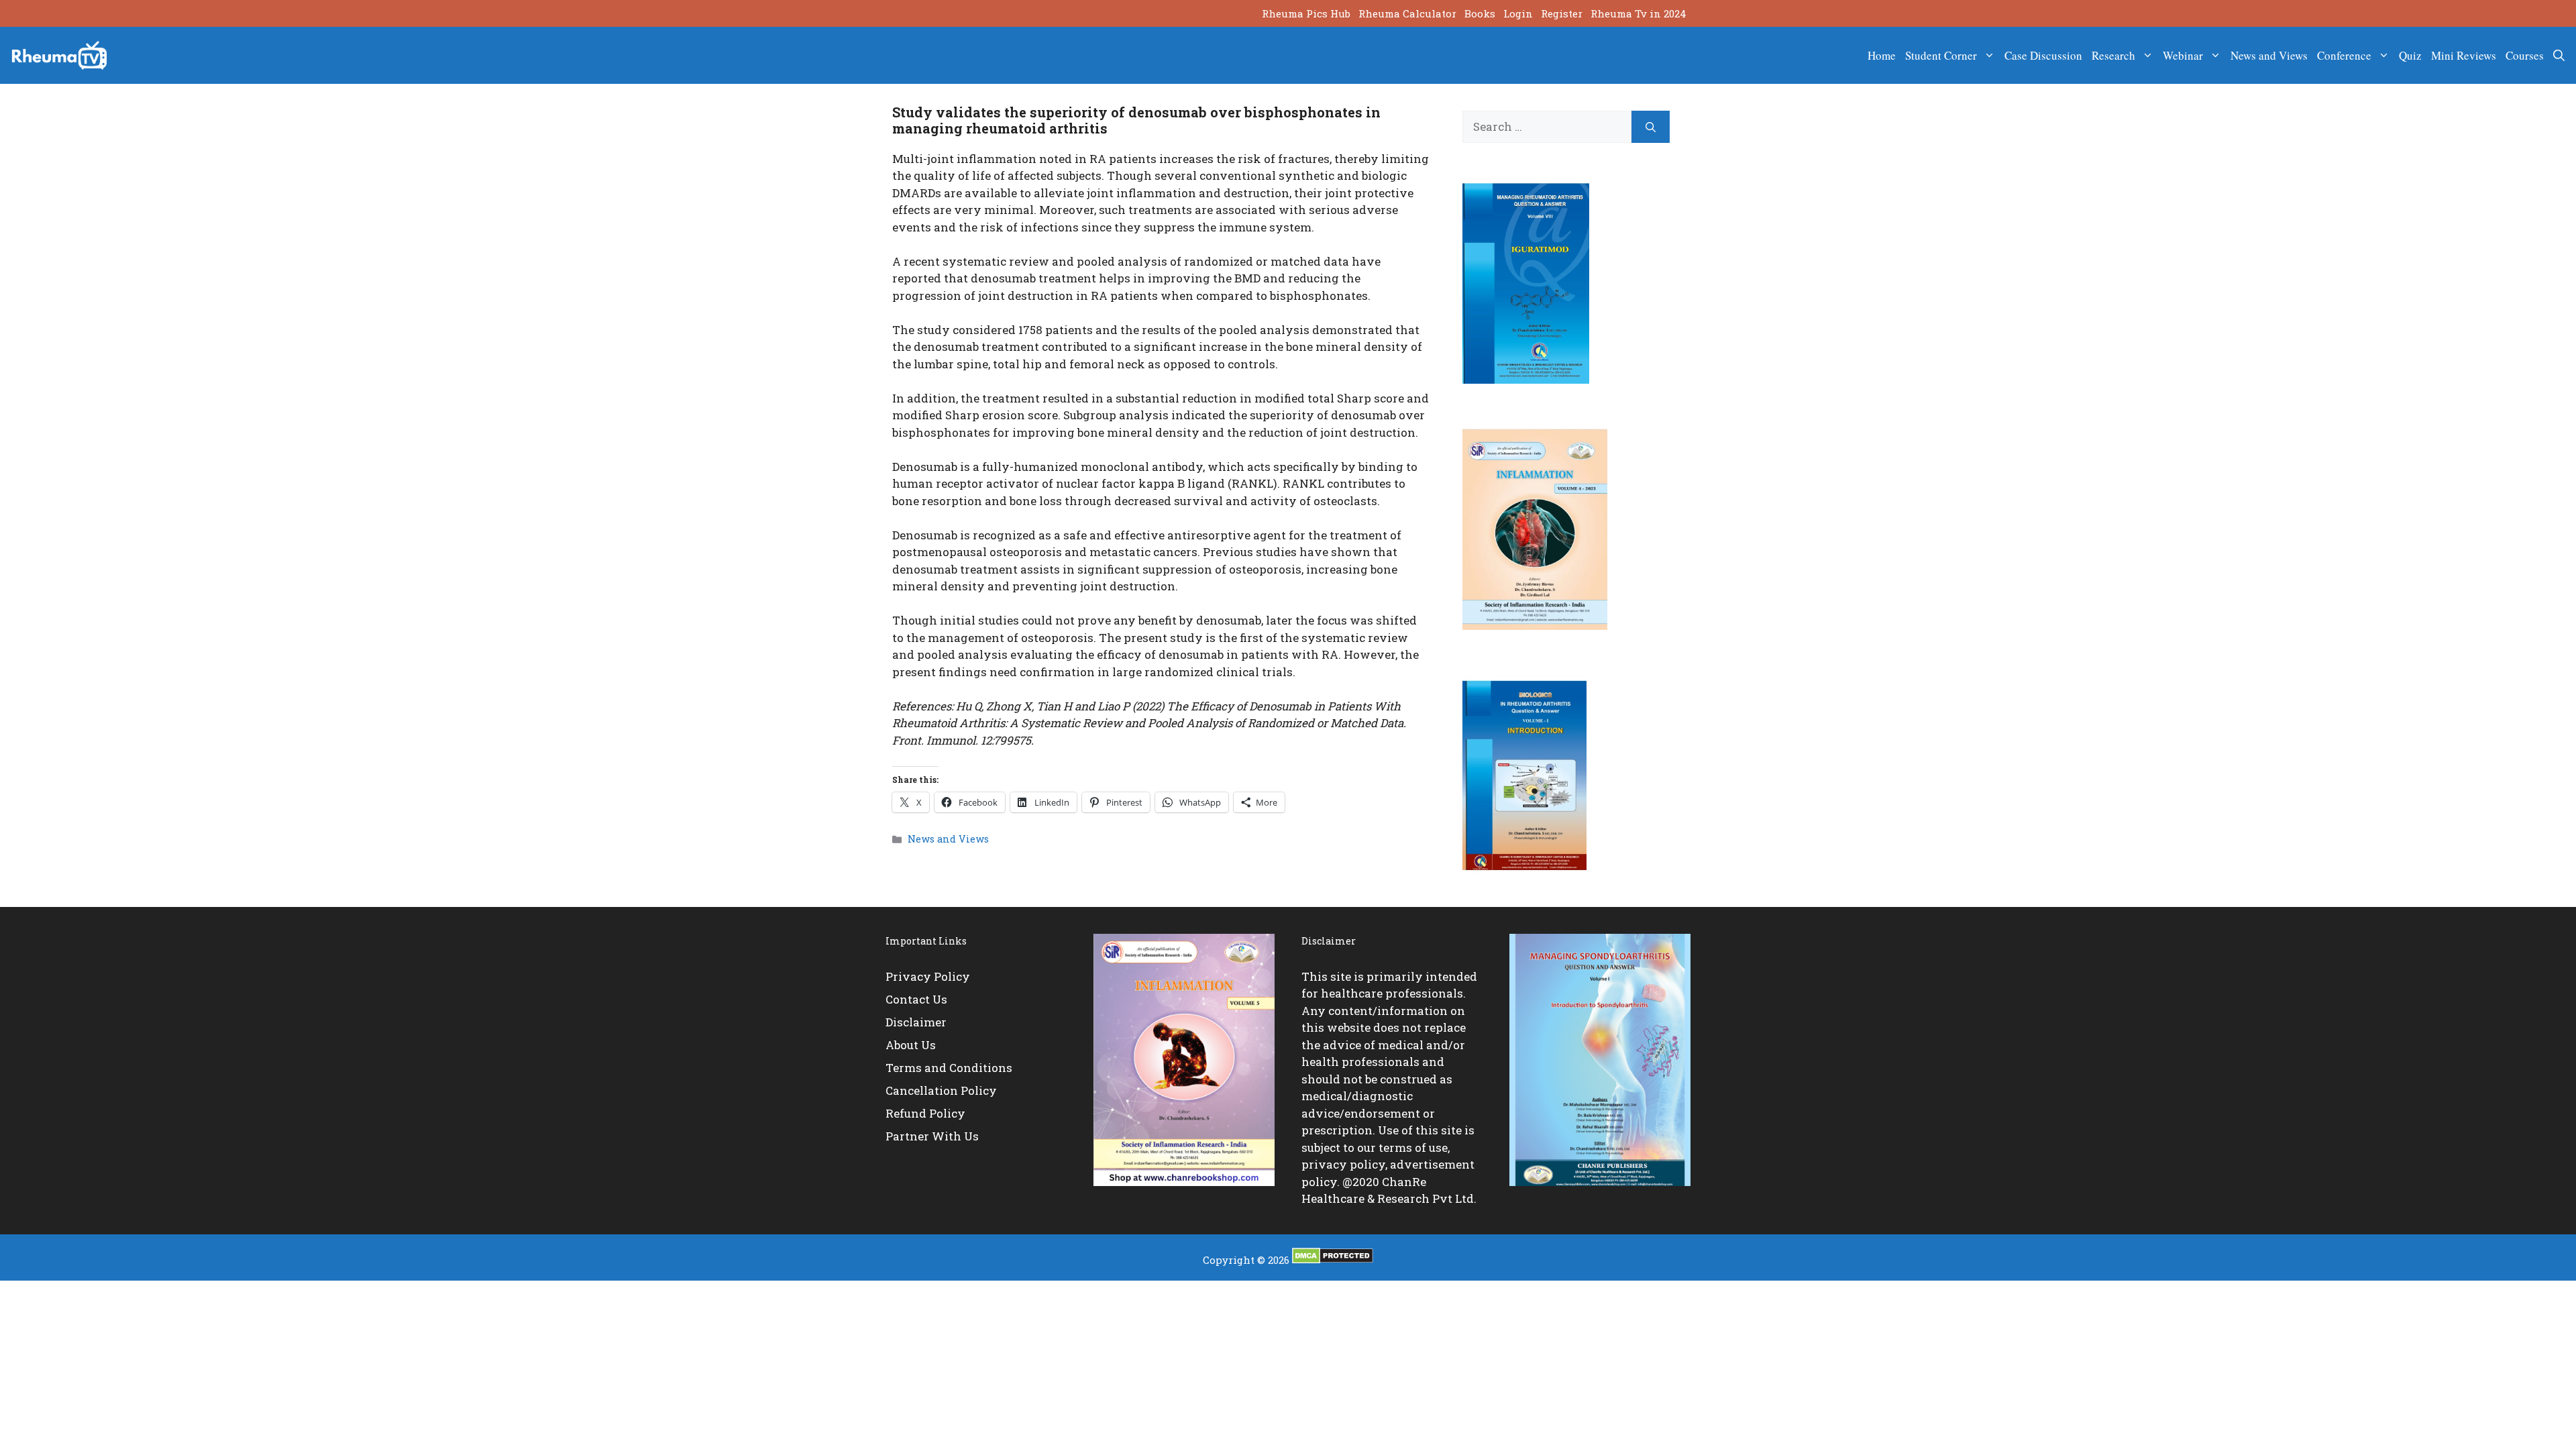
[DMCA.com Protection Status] (1333, 1260)
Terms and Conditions (949, 1068)
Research (2113, 55)
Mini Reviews (2464, 55)
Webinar (2183, 55)
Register (1562, 13)
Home (1882, 55)
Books (1480, 13)
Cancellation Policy (941, 1090)
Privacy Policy (928, 976)
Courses (2525, 55)
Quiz (2410, 55)
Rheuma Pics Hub (1306, 13)
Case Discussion (2043, 55)
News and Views (2269, 55)
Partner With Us (932, 1136)
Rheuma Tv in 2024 (1639, 13)
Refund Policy (925, 1113)
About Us (911, 1045)
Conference (2344, 55)
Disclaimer (916, 1022)
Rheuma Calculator (1407, 13)
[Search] (1651, 127)
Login (1518, 13)
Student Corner (1941, 55)
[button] (2559, 56)
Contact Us (916, 999)
